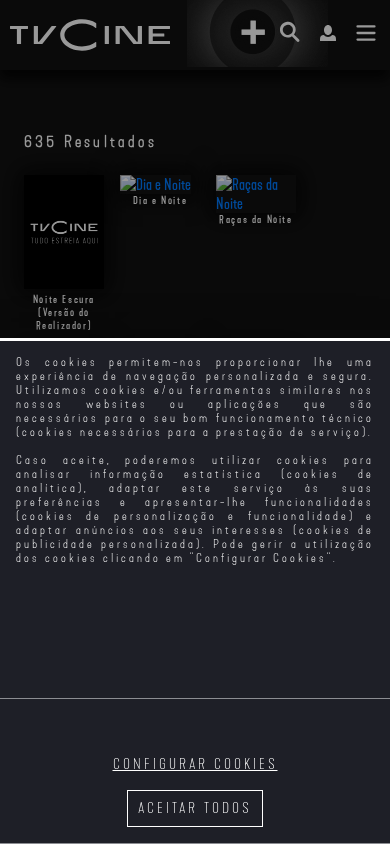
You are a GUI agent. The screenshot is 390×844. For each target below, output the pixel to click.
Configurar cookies (195, 764)
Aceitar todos (195, 808)
